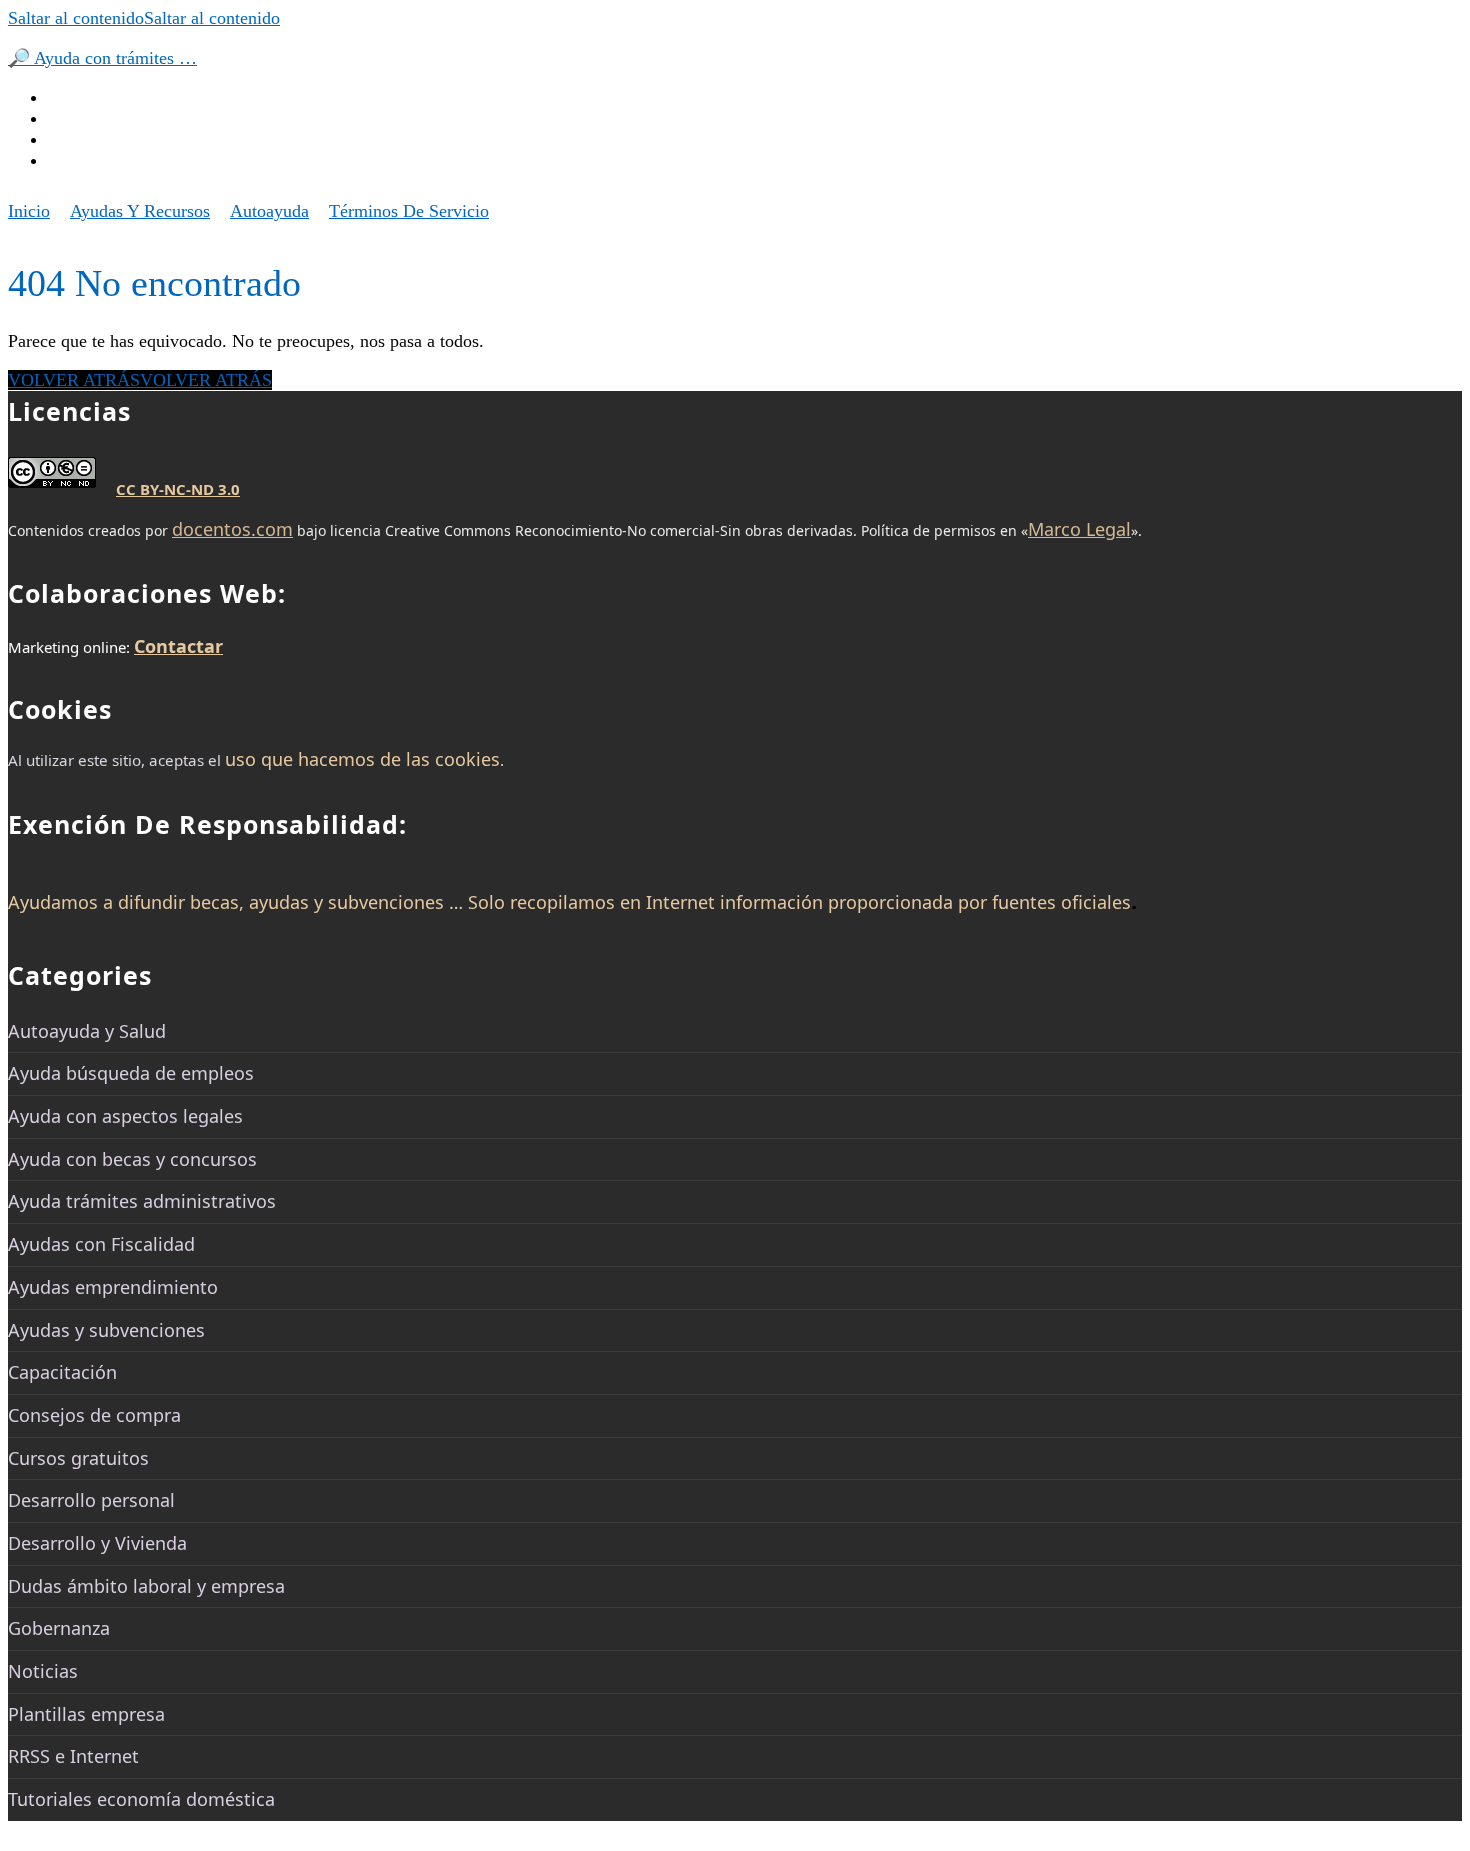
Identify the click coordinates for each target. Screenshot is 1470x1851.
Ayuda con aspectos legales (125, 1116)
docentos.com (232, 529)
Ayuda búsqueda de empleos (131, 1073)
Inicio (29, 211)
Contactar (178, 646)
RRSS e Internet (73, 1756)
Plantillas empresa (86, 1714)
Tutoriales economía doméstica (141, 1799)
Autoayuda (269, 211)
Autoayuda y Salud (87, 1031)
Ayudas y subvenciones (106, 1330)
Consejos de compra (94, 1415)
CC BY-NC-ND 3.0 (178, 489)
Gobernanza (59, 1628)
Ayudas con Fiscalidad (101, 1244)
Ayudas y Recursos (140, 211)
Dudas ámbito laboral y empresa (146, 1586)
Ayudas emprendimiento (113, 1287)
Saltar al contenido (144, 18)
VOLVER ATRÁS (140, 380)
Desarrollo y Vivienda (97, 1543)
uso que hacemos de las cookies (362, 759)
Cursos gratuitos (78, 1458)
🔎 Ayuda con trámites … (102, 58)
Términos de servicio (409, 211)
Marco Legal (1079, 529)
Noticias (43, 1671)
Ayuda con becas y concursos (132, 1159)
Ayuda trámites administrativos (142, 1201)
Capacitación (62, 1372)
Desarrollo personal (91, 1500)
